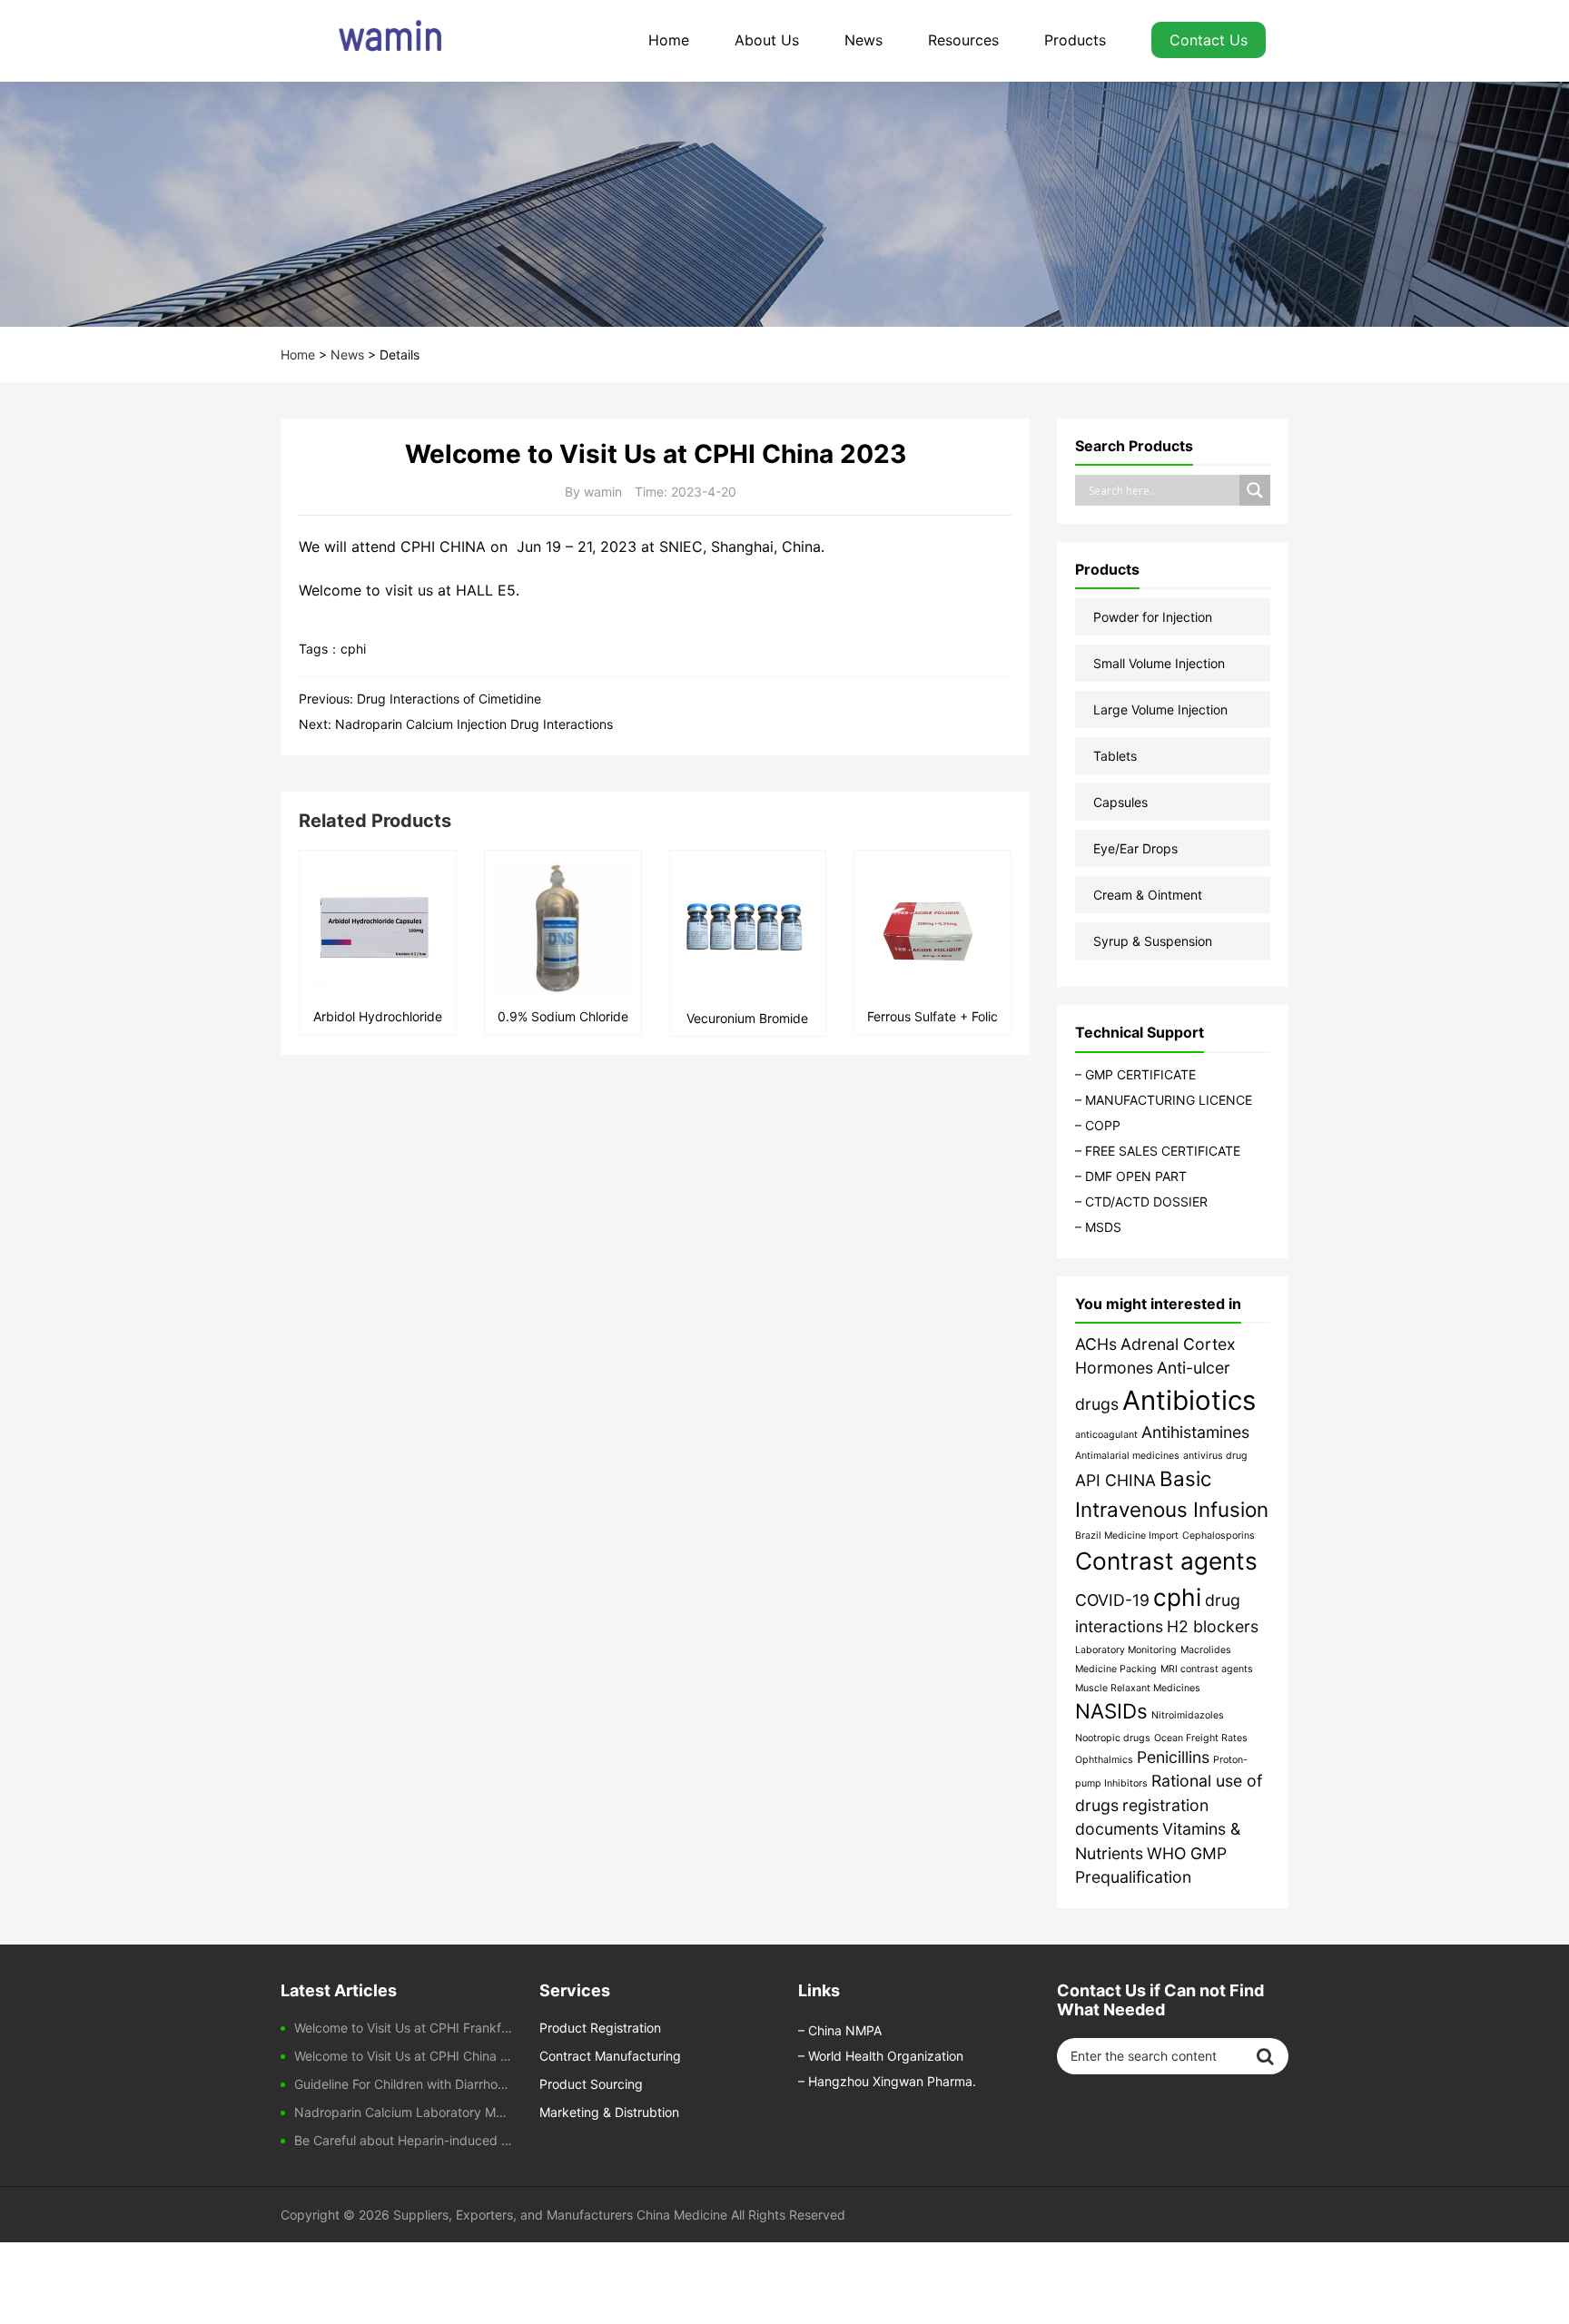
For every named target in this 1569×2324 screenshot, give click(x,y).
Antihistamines (1195, 1432)
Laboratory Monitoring (1126, 1650)
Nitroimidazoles (1188, 1715)
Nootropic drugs (1113, 1738)
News (863, 40)
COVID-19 (1112, 1600)
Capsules (1120, 802)
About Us (767, 40)
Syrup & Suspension (1153, 941)
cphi (353, 649)
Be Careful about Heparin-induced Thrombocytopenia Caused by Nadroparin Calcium (403, 2140)
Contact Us (1209, 40)
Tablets (1115, 756)
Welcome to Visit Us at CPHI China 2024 (403, 2056)
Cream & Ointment (1148, 895)
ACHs (1096, 1344)
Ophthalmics (1104, 1760)
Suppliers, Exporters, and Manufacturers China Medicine (560, 2215)
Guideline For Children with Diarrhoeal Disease (403, 2084)
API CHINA (1115, 1480)
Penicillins (1173, 1757)
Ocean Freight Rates (1201, 1738)
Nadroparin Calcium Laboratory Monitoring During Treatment (403, 2112)
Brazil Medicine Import (1127, 1536)
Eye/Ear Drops (1135, 848)
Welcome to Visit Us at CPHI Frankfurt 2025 (403, 2028)
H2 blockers (1213, 1626)
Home (669, 40)
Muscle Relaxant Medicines (1138, 1688)
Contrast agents (1166, 1561)
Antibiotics (1189, 1400)
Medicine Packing (1116, 1669)
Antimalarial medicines (1127, 1456)
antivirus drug (1215, 1456)
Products (1075, 40)
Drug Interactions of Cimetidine (449, 699)
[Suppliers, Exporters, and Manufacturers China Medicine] (371, 41)
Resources (963, 40)
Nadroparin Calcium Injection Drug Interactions (476, 724)
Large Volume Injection (1160, 709)
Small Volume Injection (1159, 663)
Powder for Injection (1153, 617)
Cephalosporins (1219, 1536)
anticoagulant (1106, 1435)
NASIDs (1111, 1711)
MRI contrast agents (1207, 1669)
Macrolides (1206, 1650)
